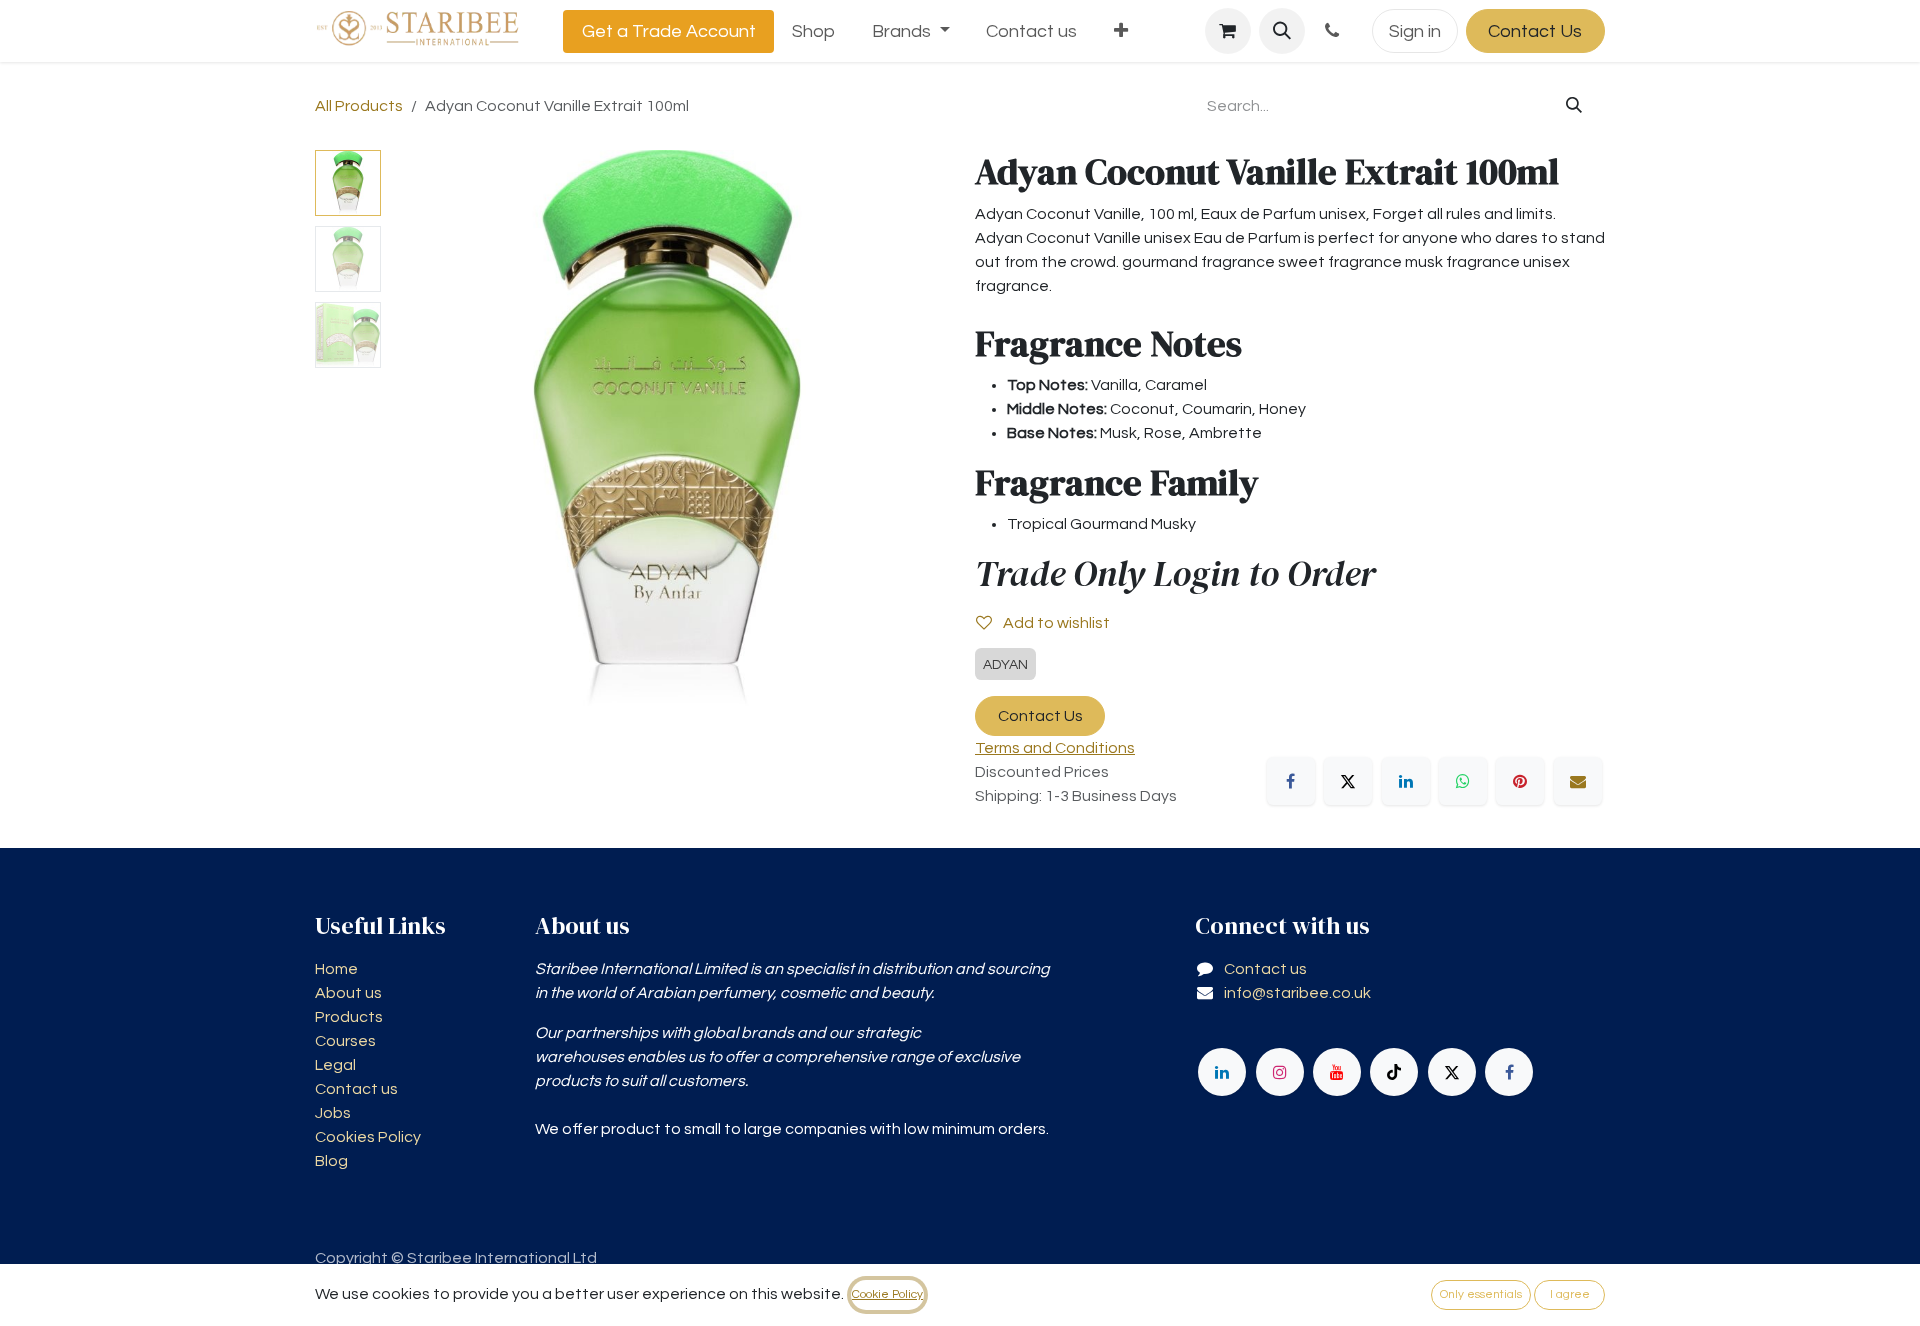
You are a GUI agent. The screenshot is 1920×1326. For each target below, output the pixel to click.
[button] (1282, 31)
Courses (345, 1041)
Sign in (1415, 31)
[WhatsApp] (1463, 781)
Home (336, 969)
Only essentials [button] (1481, 1294)
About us (348, 993)
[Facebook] (1291, 781)
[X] (1348, 781)
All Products (359, 106)
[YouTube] (1337, 1072)
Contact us (356, 1089)
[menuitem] (668, 31)
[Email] (1578, 781)
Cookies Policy (368, 1137)
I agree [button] (1570, 1294)
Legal (335, 1065)
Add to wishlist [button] (1055, 623)
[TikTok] (1394, 1072)
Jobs (333, 1113)
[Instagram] (1280, 1072)
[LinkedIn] (1406, 781)
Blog (331, 1161)
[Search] (1574, 106)
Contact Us (1535, 31)
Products (349, 1017)
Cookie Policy (887, 1294)
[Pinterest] (1520, 781)
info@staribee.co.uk (1297, 993)
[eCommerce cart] (1228, 31)
